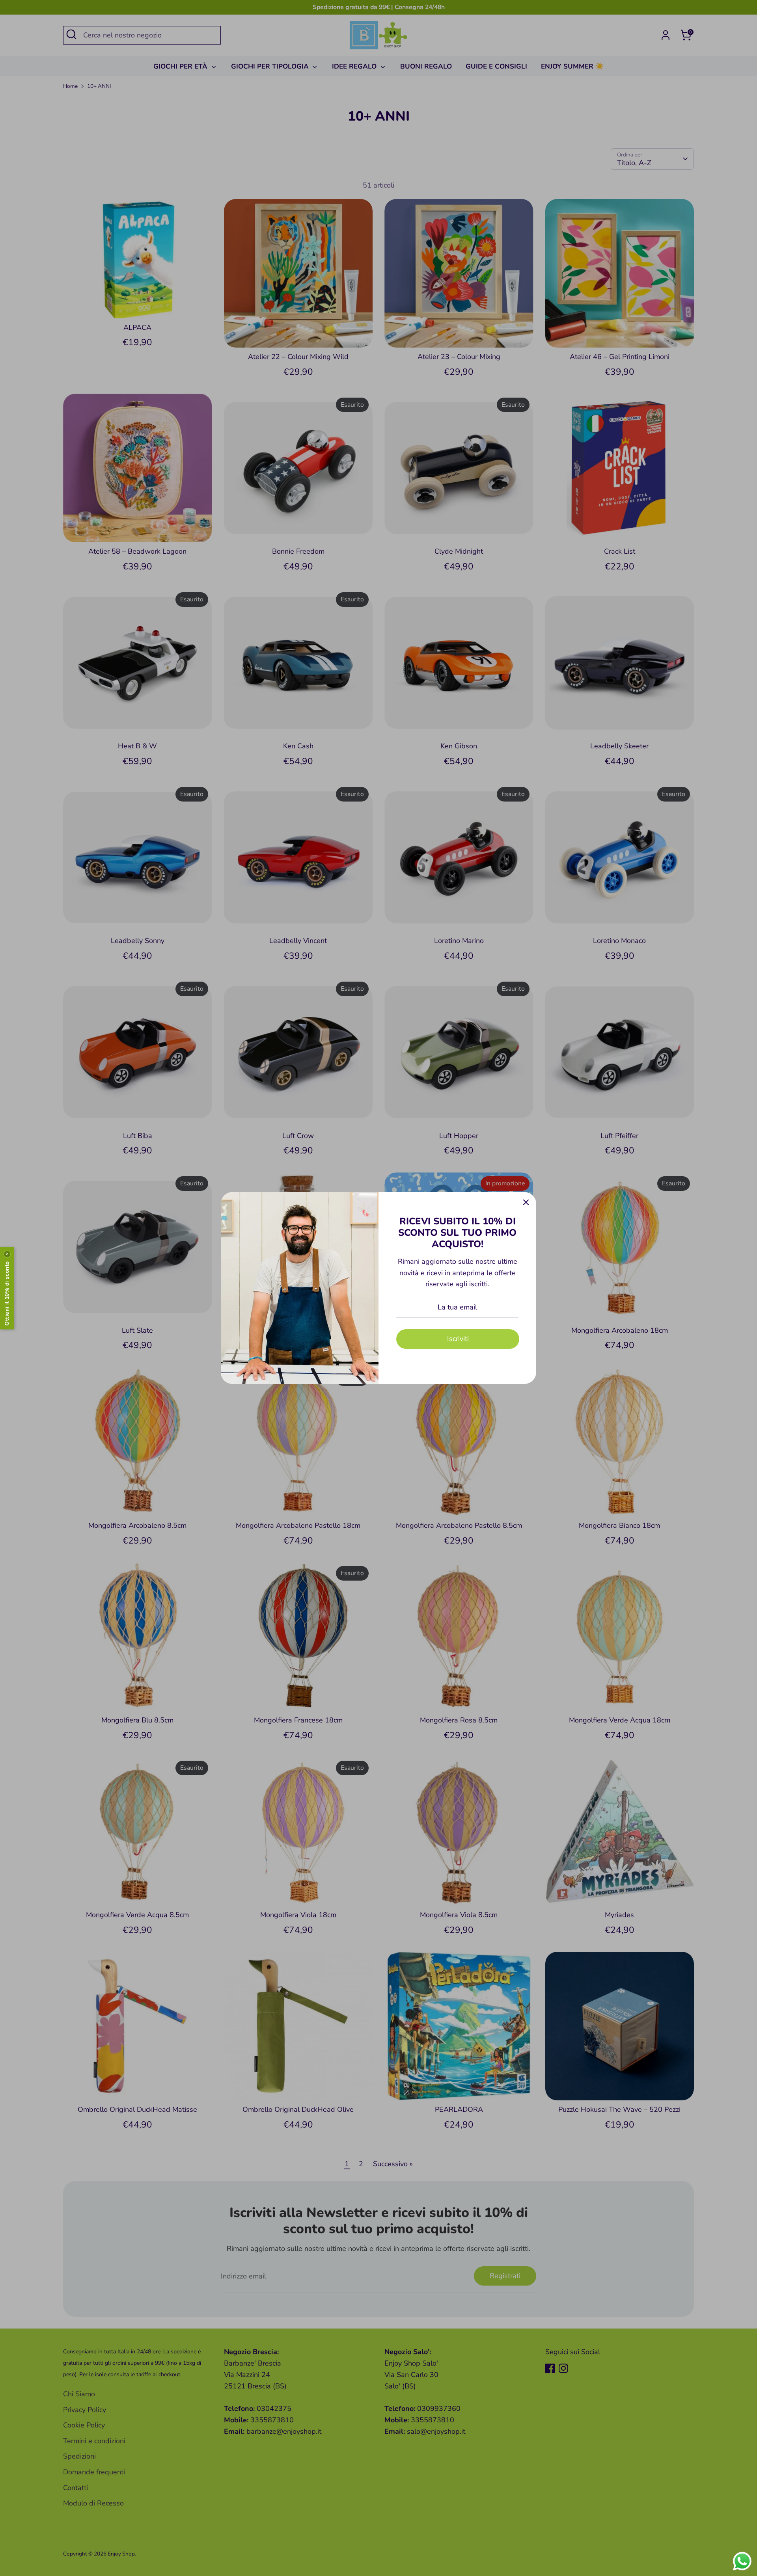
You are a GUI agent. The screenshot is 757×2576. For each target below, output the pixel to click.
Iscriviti (458, 1339)
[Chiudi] (526, 1202)
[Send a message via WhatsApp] (742, 2561)
